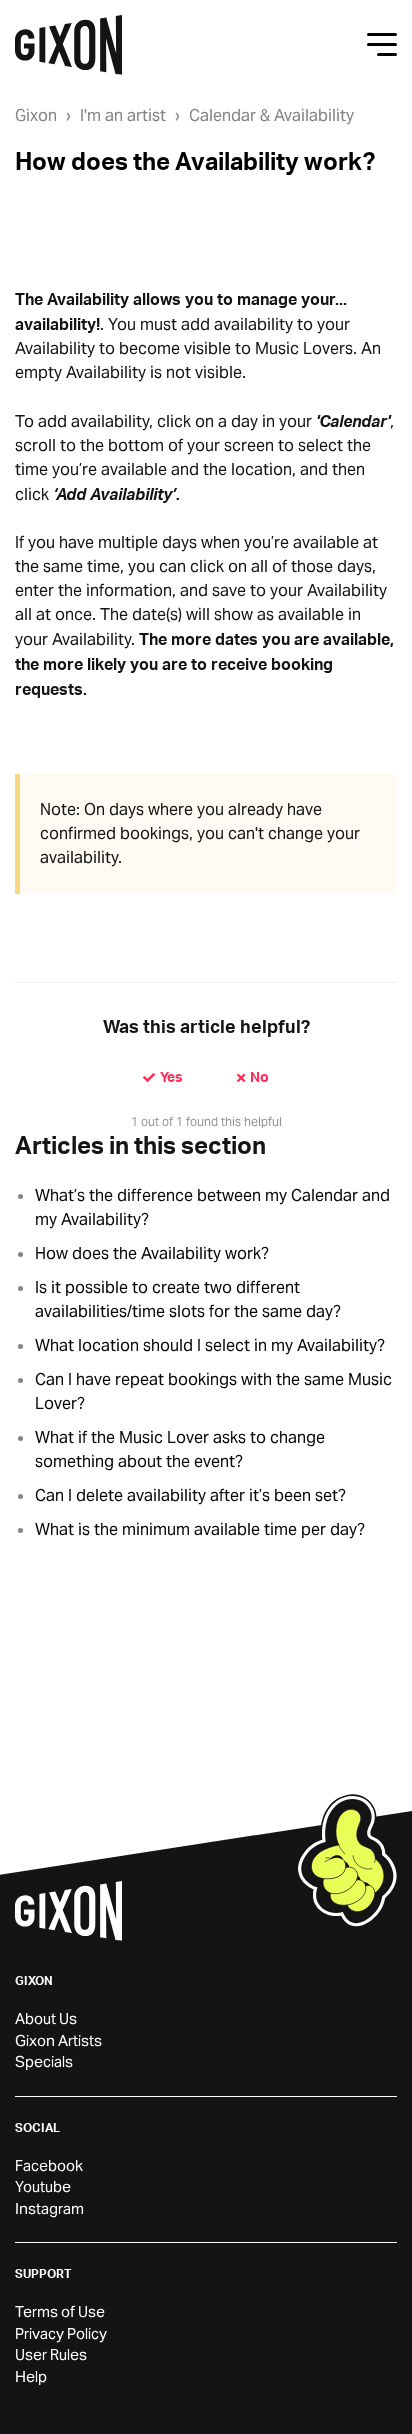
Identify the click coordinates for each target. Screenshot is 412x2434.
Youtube (43, 2186)
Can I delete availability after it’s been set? (190, 1495)
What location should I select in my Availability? (210, 1345)
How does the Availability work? (152, 1253)
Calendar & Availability (271, 115)
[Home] (68, 45)
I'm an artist (123, 115)
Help (31, 2376)
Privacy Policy (61, 2333)
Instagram (49, 2208)
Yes (171, 1076)
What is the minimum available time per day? (200, 1529)
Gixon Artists (58, 2040)
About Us (46, 2018)
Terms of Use (60, 2311)
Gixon (36, 115)
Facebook (49, 2165)
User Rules (51, 2354)
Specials (44, 2061)
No (259, 1076)
